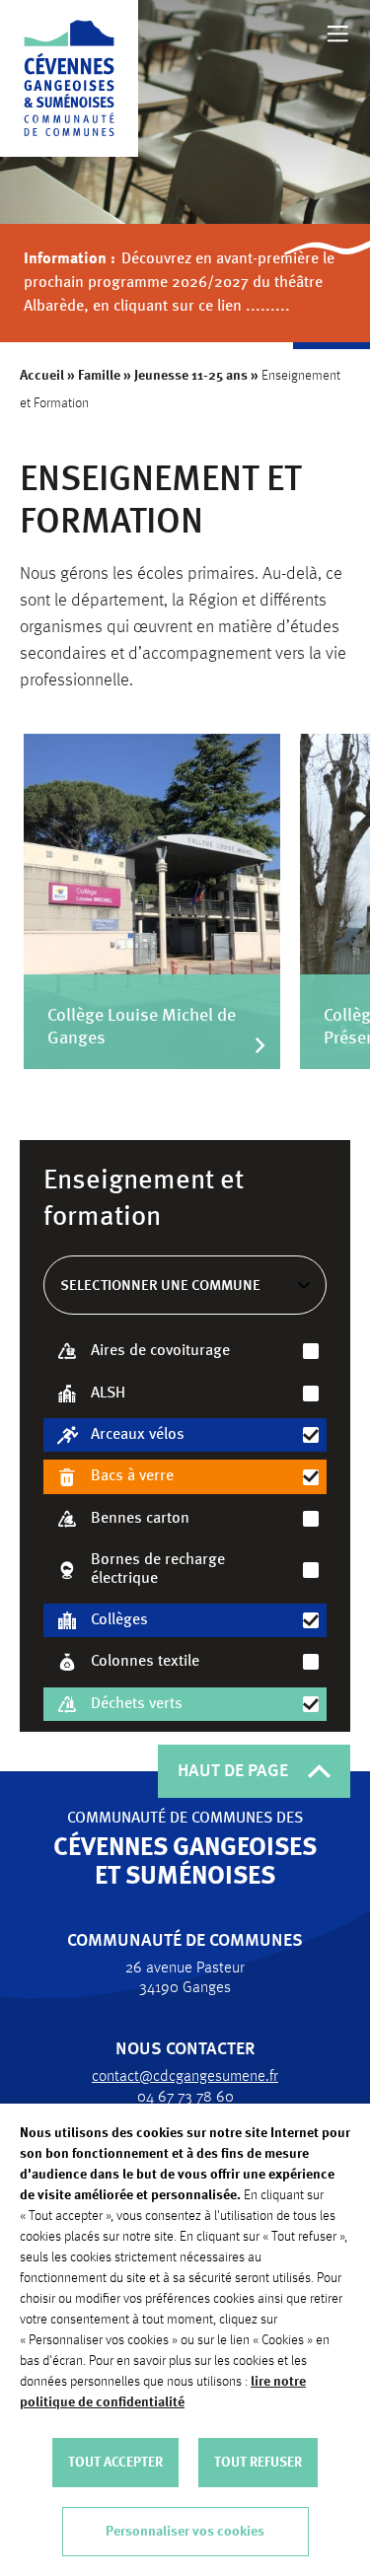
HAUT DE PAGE (233, 1771)
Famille (99, 376)
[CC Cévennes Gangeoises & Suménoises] (69, 78)
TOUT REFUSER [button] (258, 2463)
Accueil (42, 376)
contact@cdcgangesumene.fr (185, 2077)
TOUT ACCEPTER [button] (115, 2463)
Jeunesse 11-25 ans (191, 376)
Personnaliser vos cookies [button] (185, 2532)
